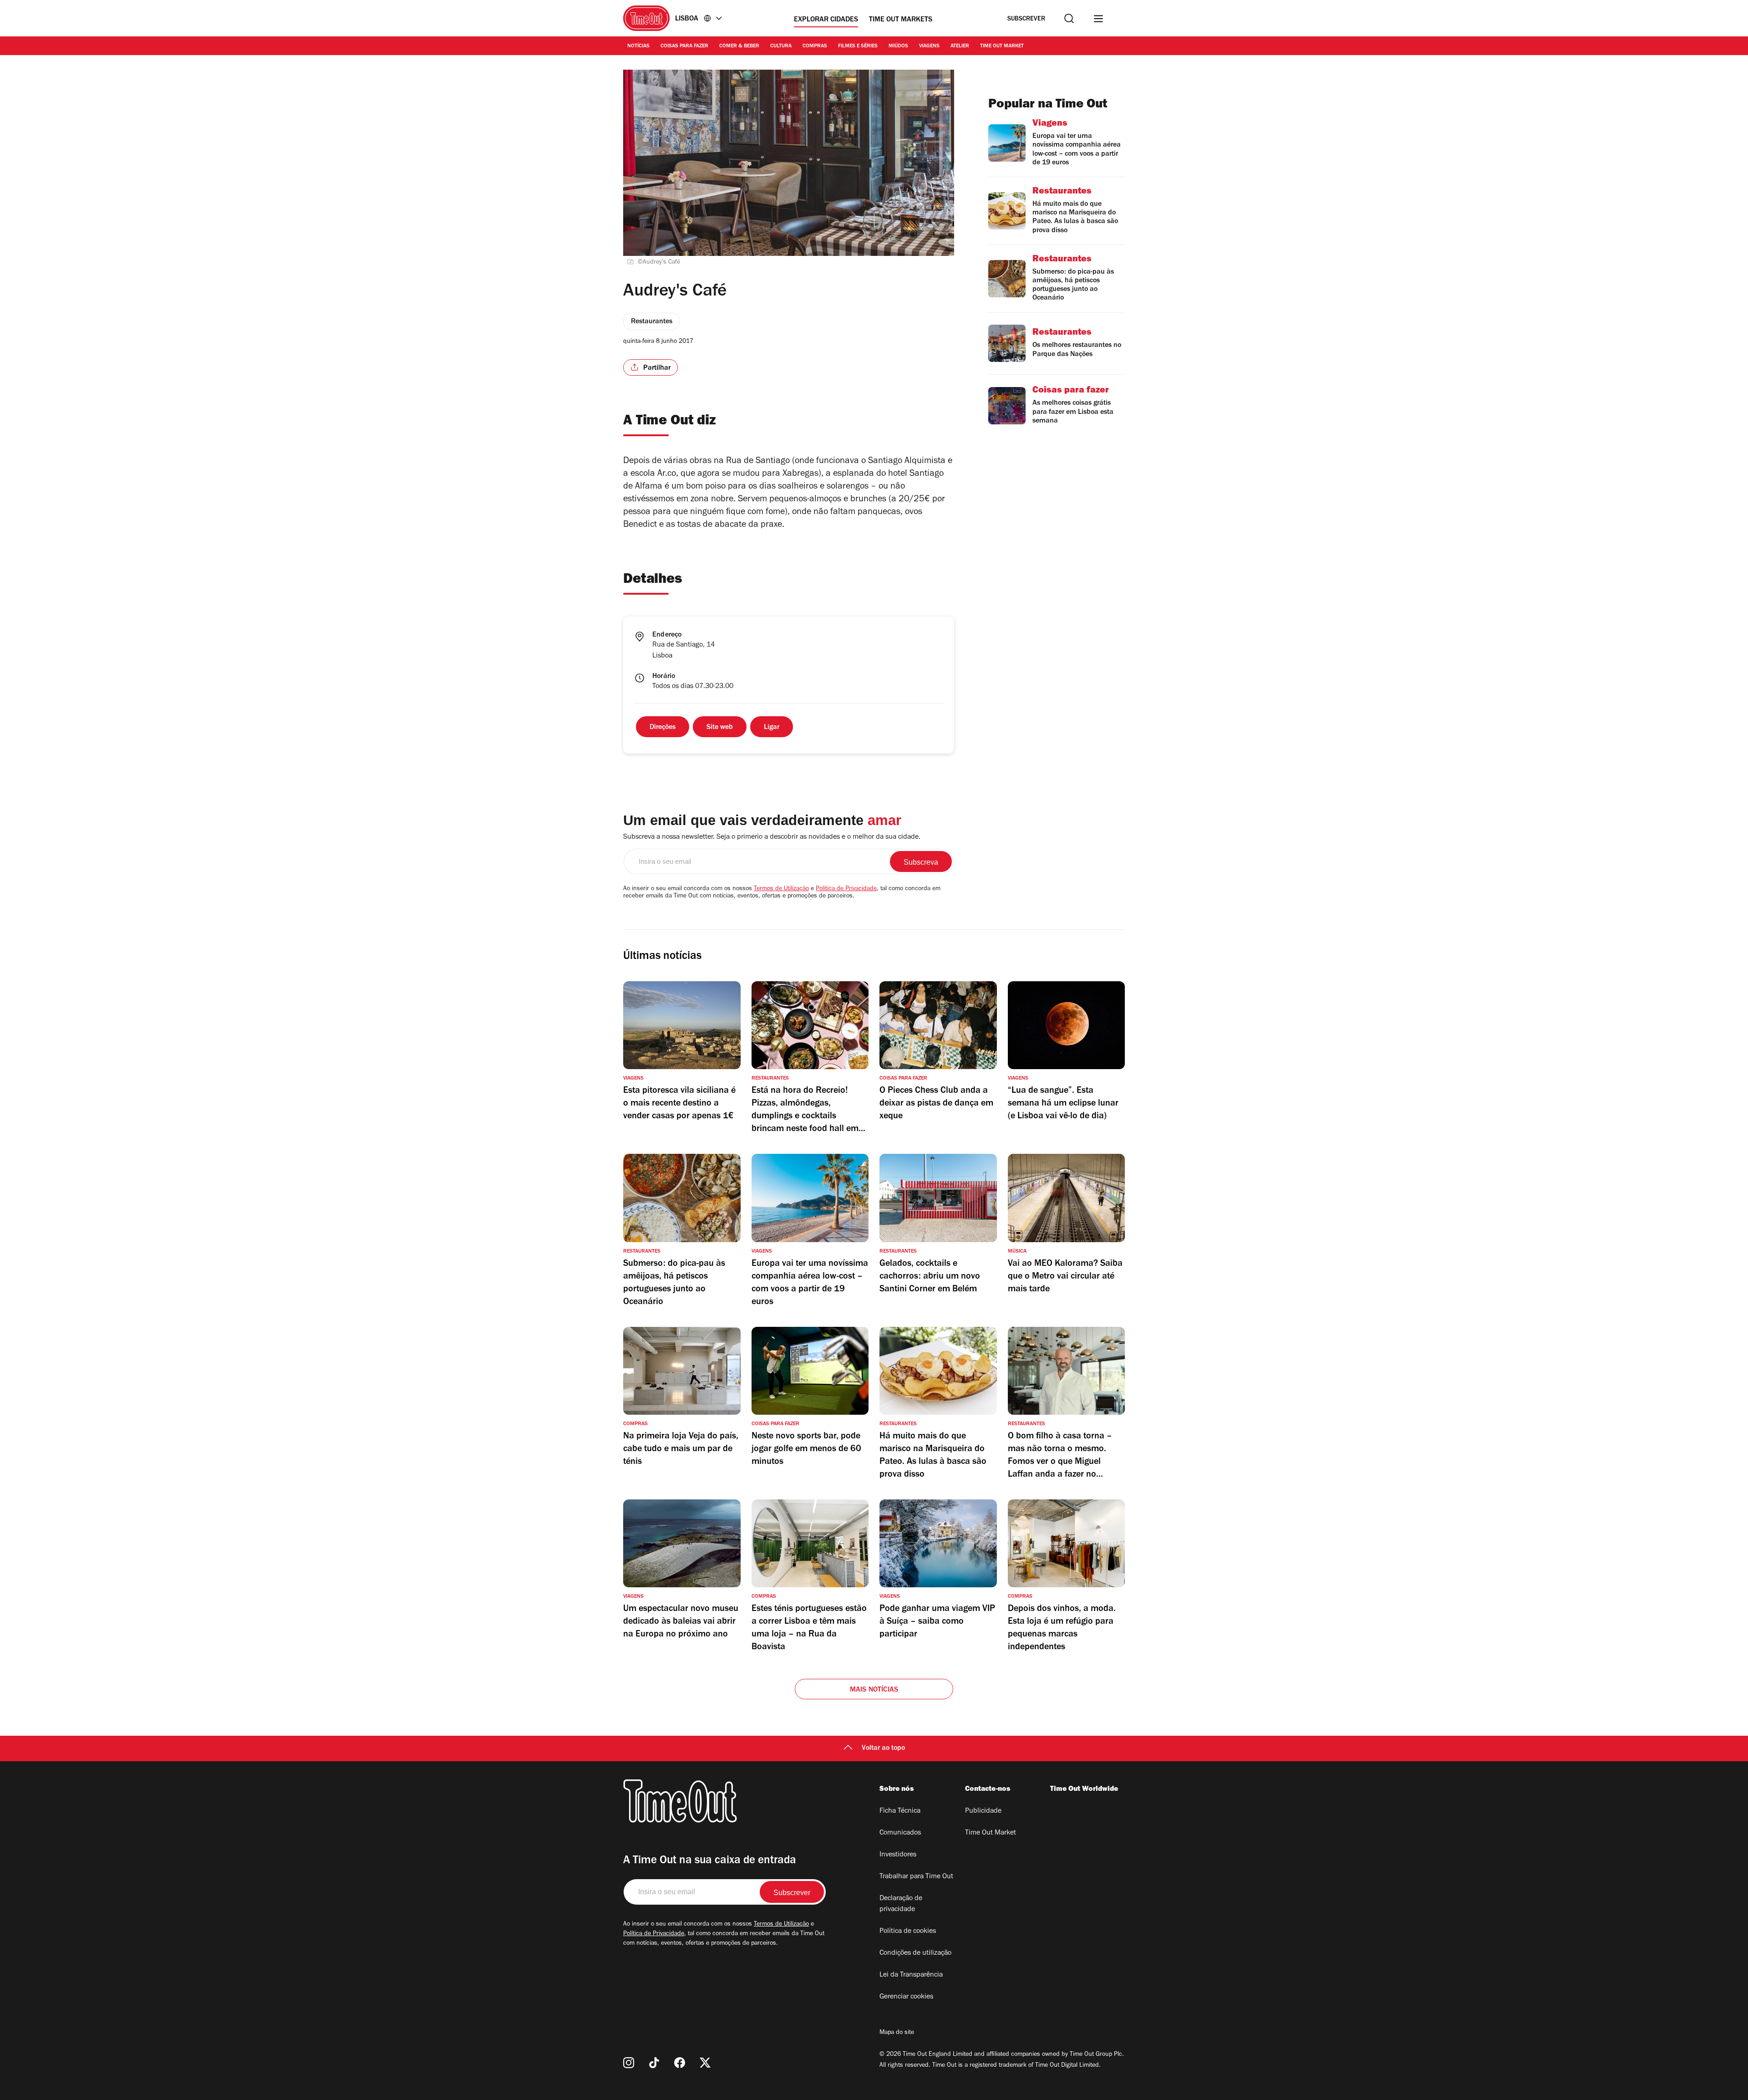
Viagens (929, 46)
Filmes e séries (858, 46)
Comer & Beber (739, 46)
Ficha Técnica (900, 1811)
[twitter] (705, 2063)
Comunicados (900, 1833)
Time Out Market (1002, 46)
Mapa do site (897, 2033)
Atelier (960, 46)
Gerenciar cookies (906, 1997)
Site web (720, 728)
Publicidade (983, 1811)
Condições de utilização (915, 1953)
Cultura (781, 46)
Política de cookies (908, 1932)
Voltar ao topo (883, 1748)
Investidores (898, 1855)
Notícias (638, 46)
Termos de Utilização (781, 889)
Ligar (772, 728)
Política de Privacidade (846, 889)
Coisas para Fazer (684, 46)
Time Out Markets (901, 20)
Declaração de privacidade (901, 1904)
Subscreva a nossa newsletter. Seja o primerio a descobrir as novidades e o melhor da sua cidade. (772, 837)
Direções (663, 728)
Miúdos (898, 46)
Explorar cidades (826, 20)
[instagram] (629, 2063)
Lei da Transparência (911, 1975)
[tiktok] (654, 2063)
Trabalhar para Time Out (916, 1877)
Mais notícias (874, 1690)
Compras (815, 46)
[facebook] (680, 2063)
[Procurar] (1069, 18)
